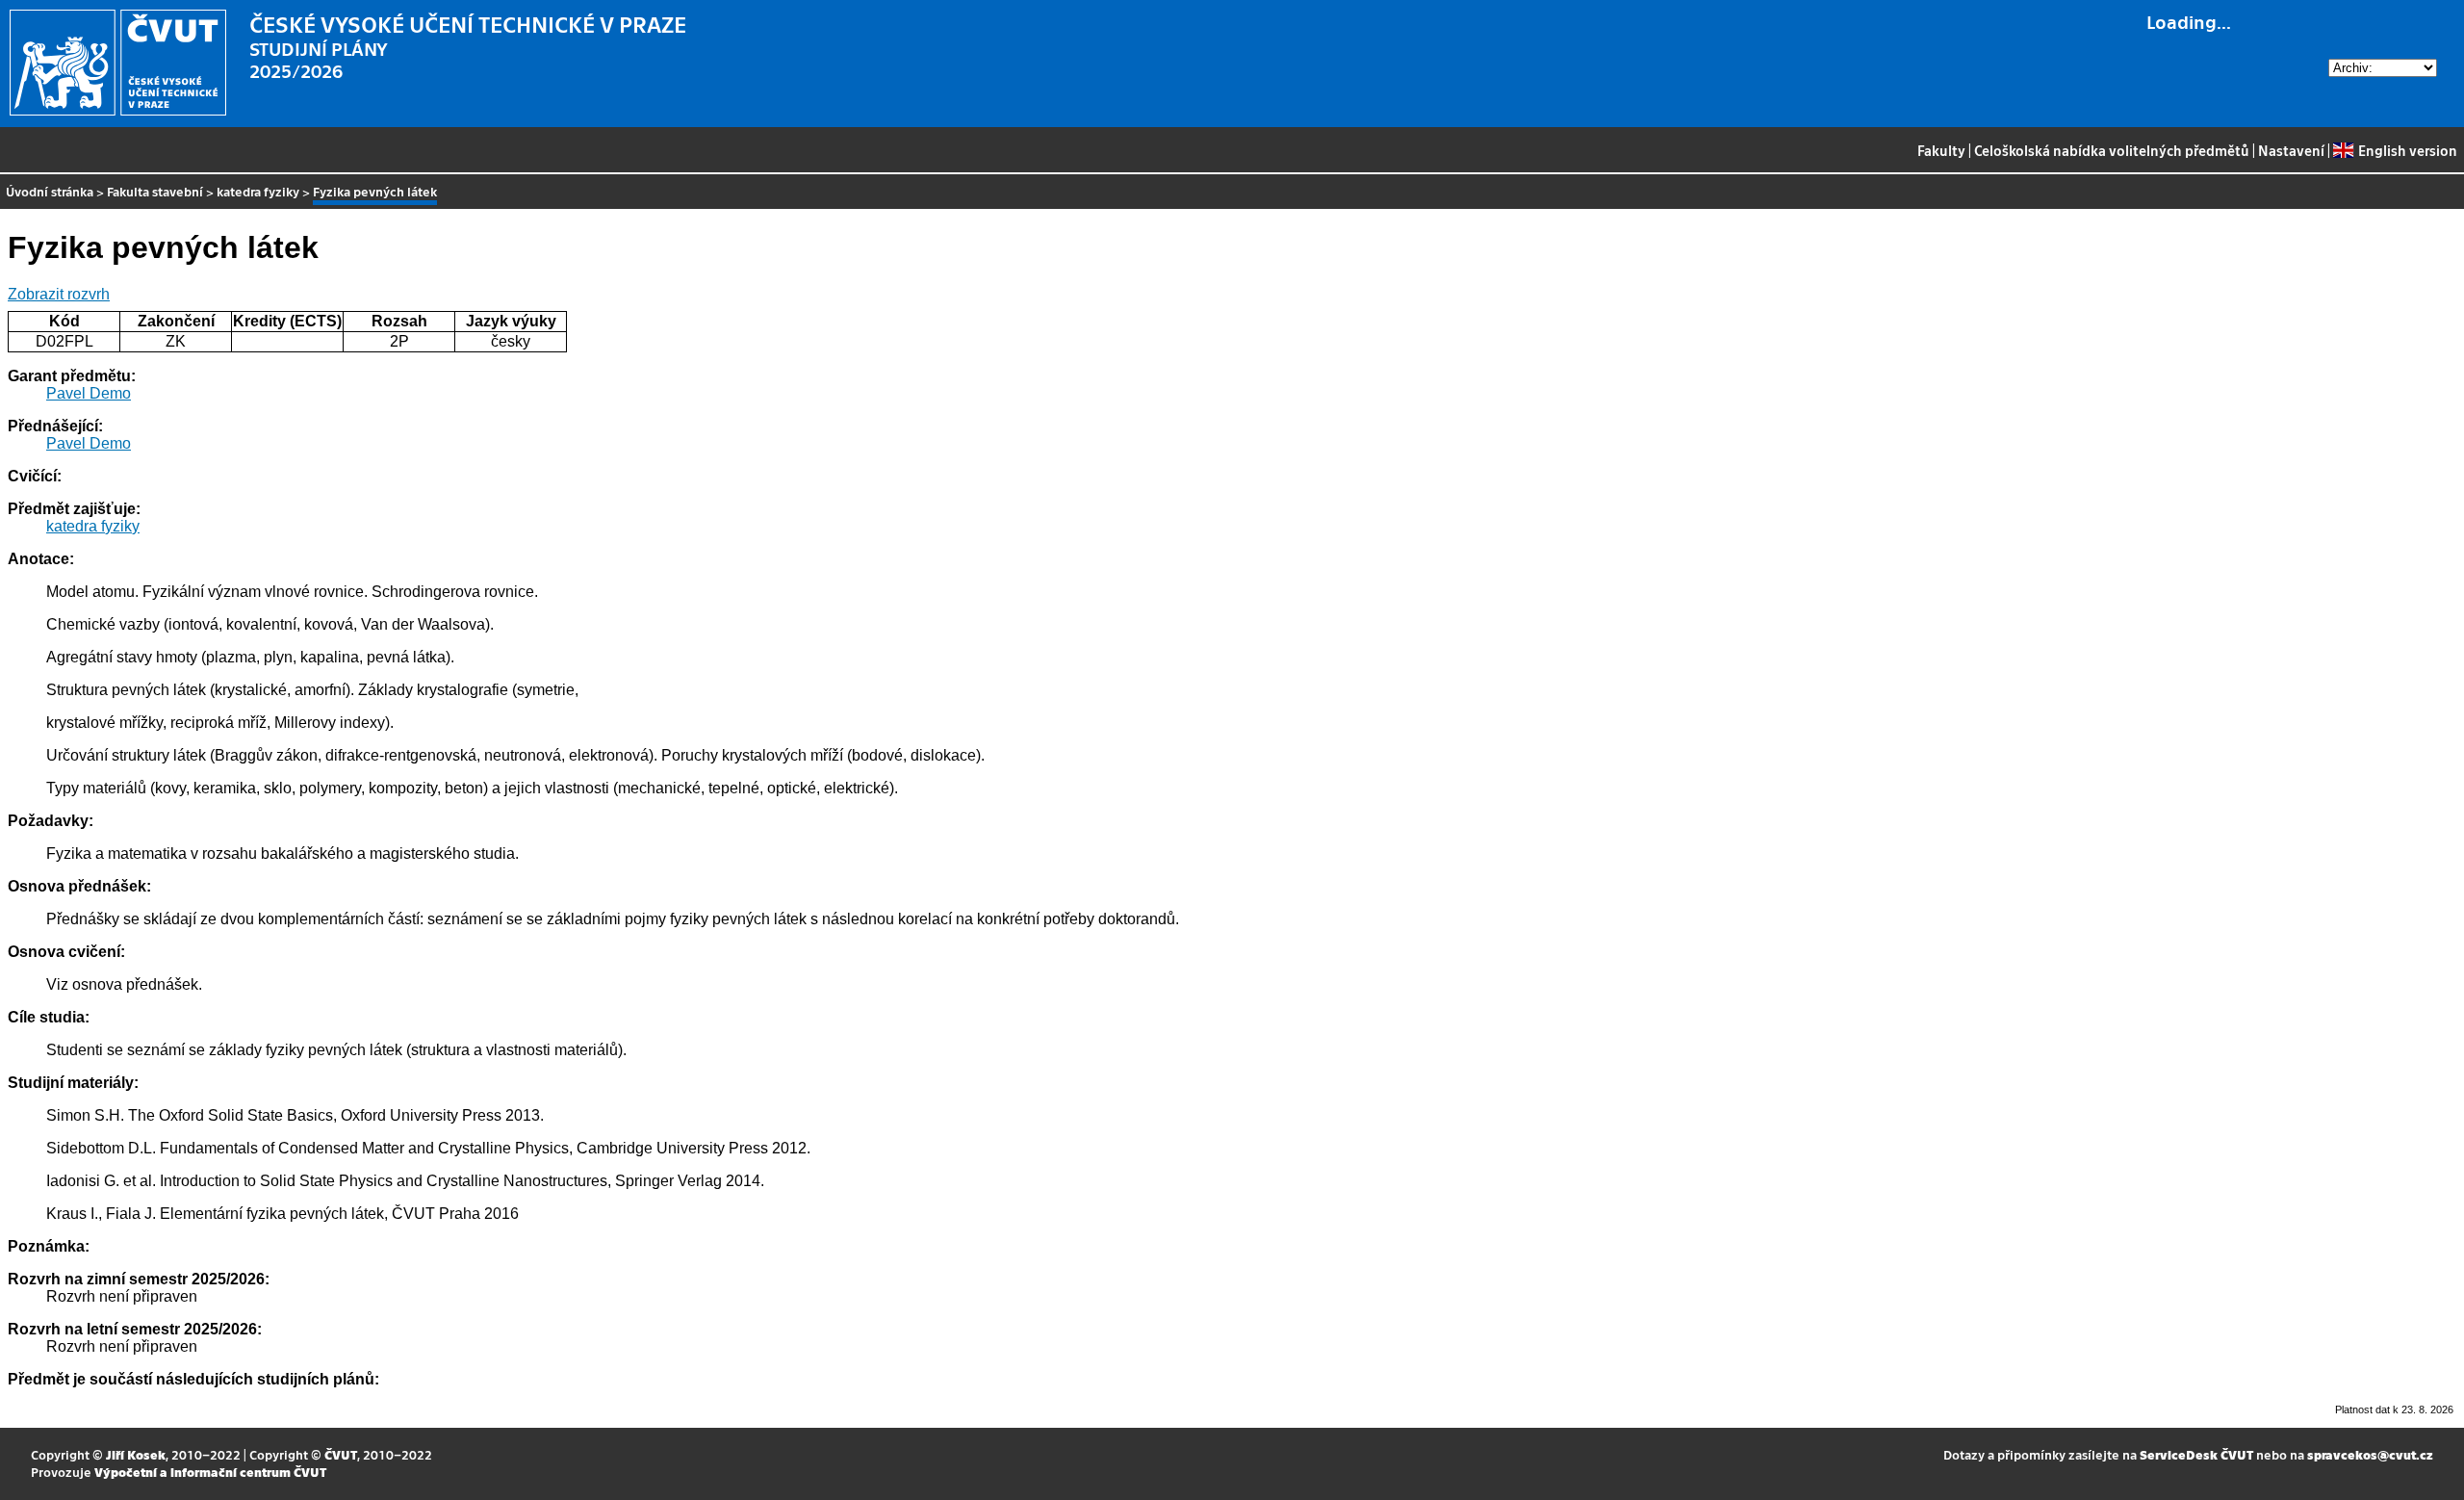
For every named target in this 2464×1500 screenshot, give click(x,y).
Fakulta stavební (155, 191)
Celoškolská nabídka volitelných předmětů (2112, 150)
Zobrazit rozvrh (59, 294)
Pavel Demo (89, 393)
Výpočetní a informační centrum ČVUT (210, 1472)
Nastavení (2291, 150)
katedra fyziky (258, 191)
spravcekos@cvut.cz (2370, 1454)
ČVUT (341, 1454)
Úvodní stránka (50, 191)
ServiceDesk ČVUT (2196, 1454)
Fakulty (1941, 150)
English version (2407, 150)
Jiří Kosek (136, 1454)
